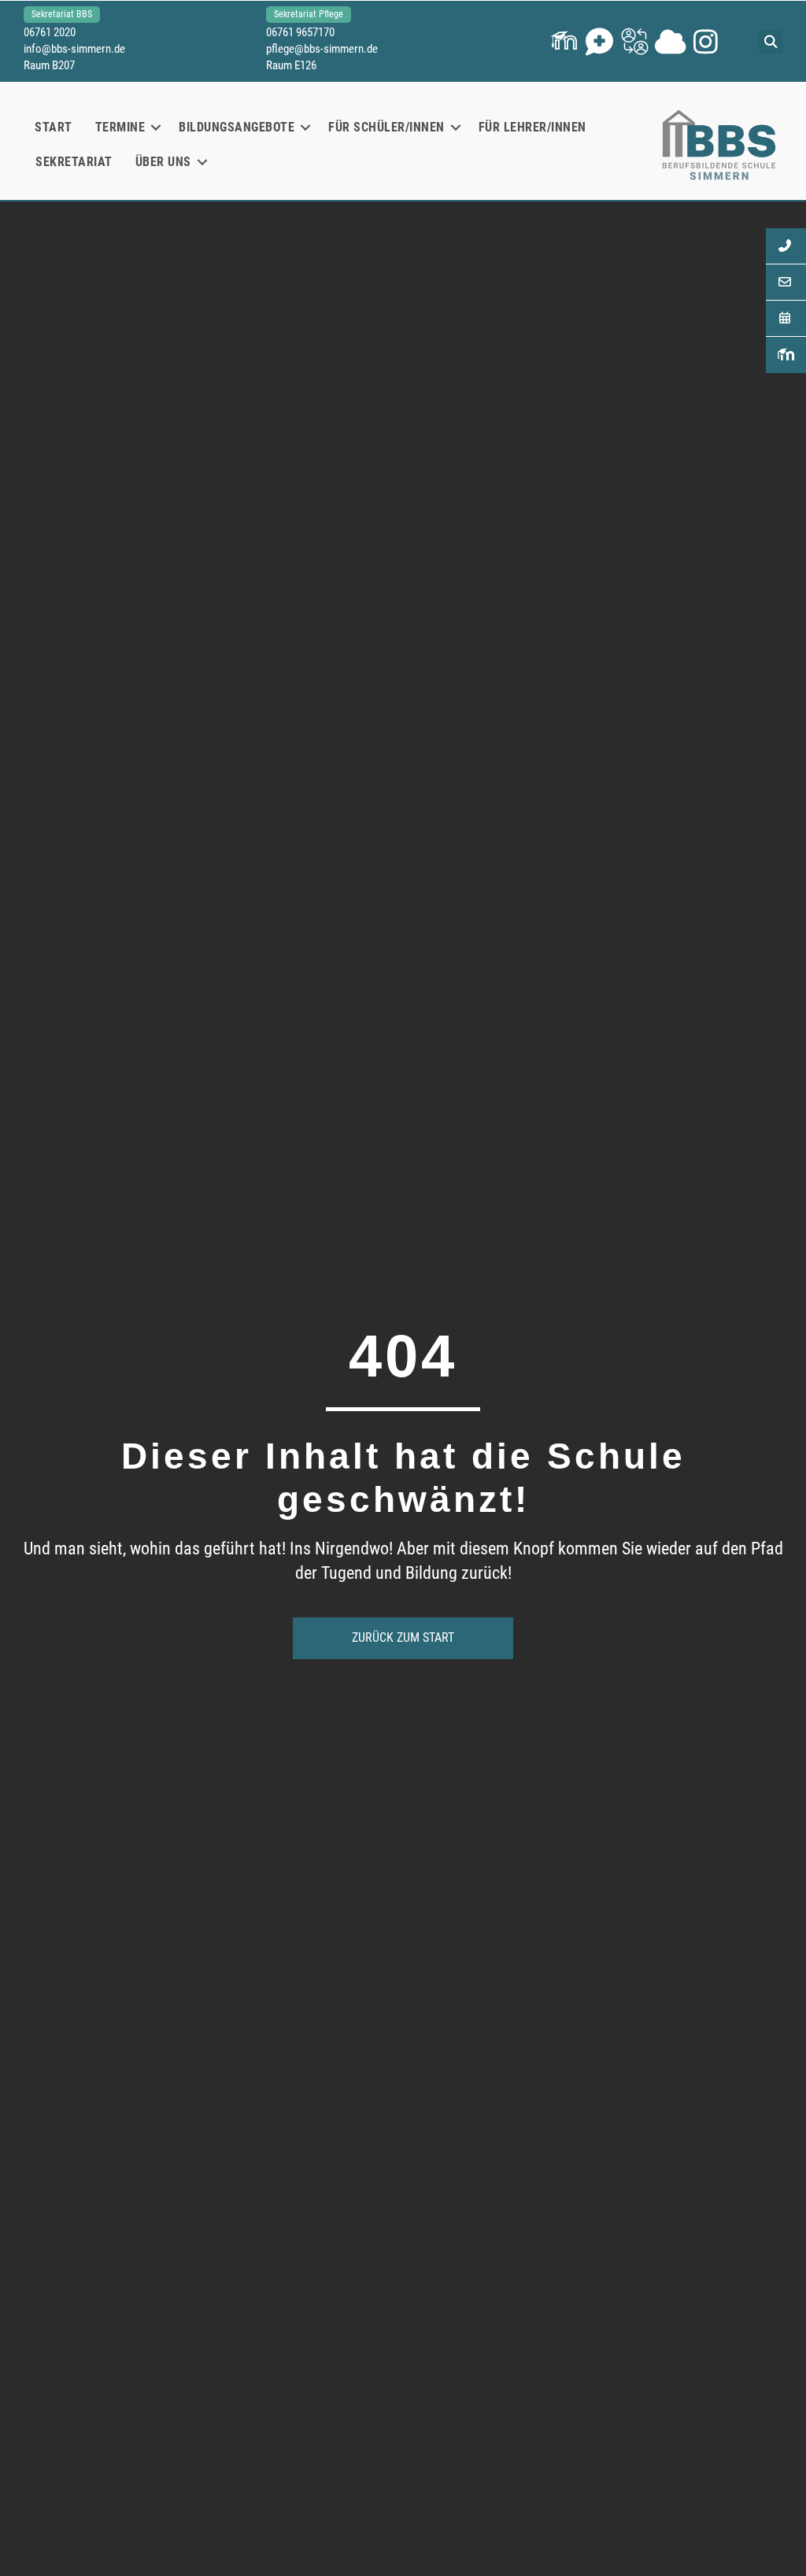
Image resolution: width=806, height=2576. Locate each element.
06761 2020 (50, 32)
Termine (120, 127)
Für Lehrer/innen (532, 127)
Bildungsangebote (237, 127)
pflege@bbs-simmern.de (322, 49)
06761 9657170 (300, 32)
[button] (564, 41)
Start (54, 127)
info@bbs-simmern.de (74, 49)
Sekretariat (74, 162)
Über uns (163, 162)
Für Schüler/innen (386, 127)
